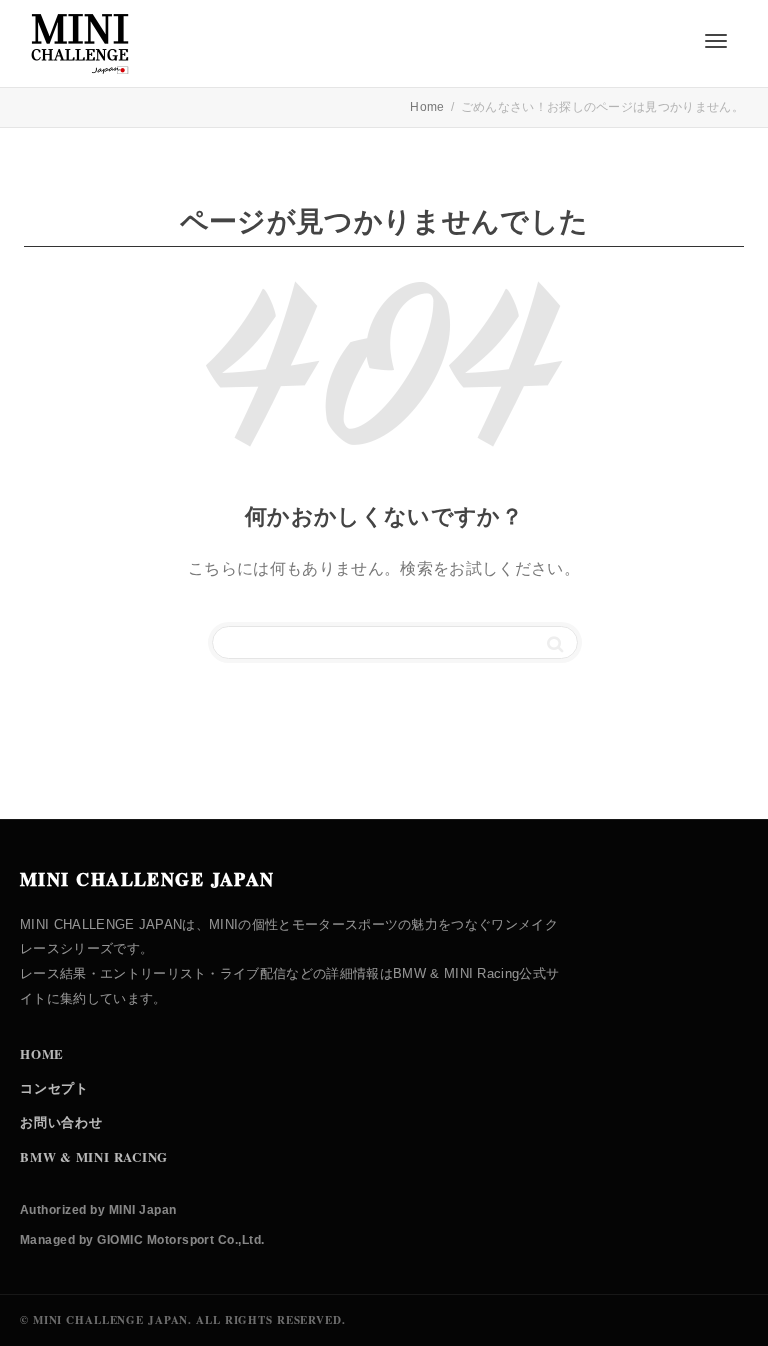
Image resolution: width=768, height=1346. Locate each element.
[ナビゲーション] (716, 41)
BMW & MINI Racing (94, 1156)
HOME (42, 1053)
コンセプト (54, 1087)
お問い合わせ (61, 1121)
